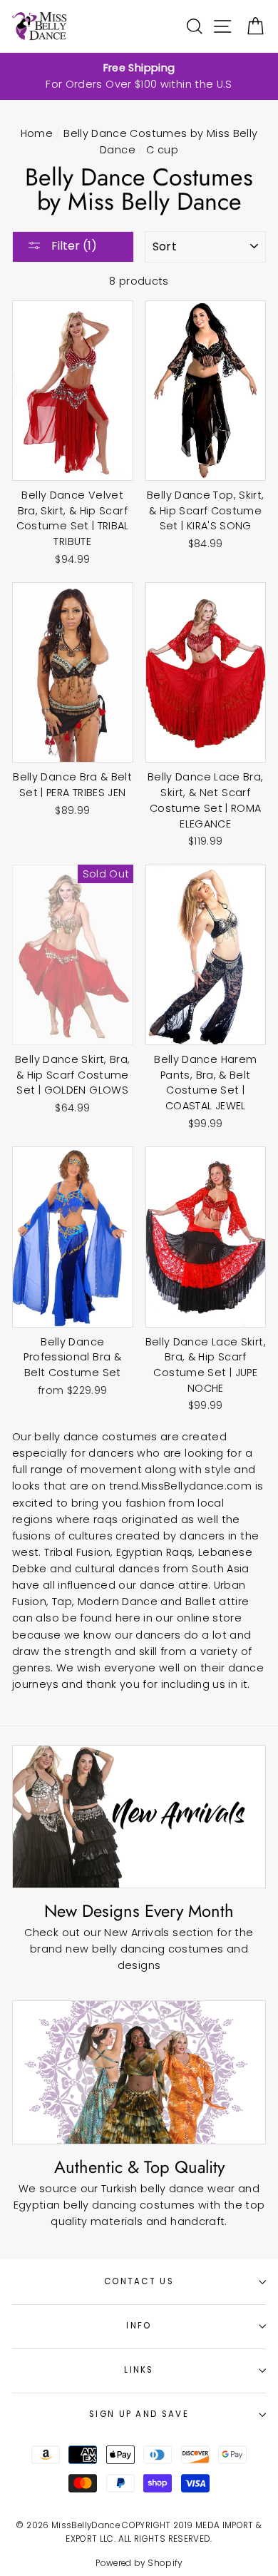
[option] (139, 76)
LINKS (139, 2370)
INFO (139, 2326)
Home (37, 133)
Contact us (139, 2281)
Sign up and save (139, 2414)
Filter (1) (73, 246)
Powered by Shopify (139, 2563)
